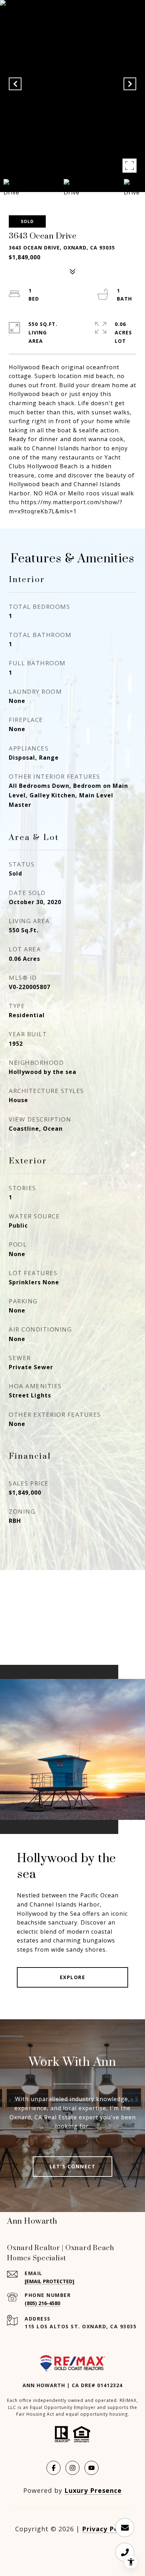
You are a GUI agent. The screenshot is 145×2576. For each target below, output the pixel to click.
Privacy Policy (106, 2529)
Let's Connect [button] (73, 2166)
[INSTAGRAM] (72, 2468)
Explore (73, 1977)
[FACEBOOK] (53, 2468)
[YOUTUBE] (92, 2468)
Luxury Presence (93, 2490)
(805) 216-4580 (42, 2303)
